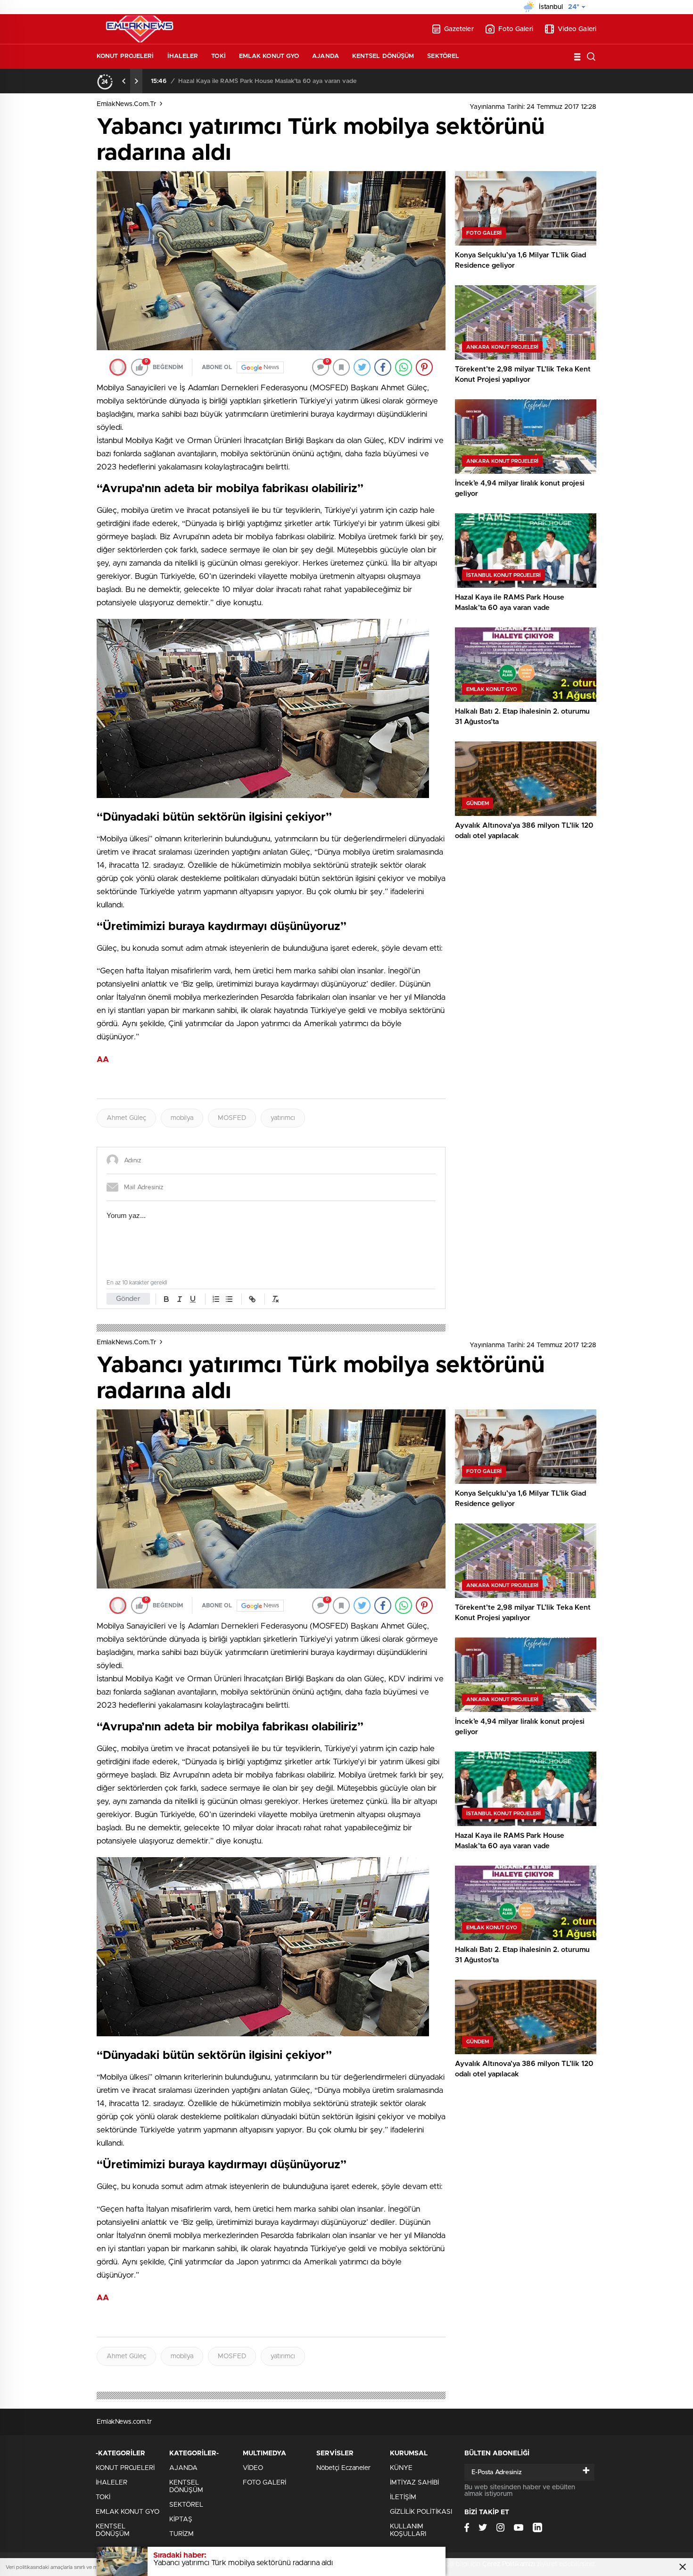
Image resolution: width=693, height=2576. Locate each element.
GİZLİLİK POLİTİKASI (421, 2512)
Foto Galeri (516, 29)
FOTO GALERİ (264, 2483)
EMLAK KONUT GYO (269, 56)
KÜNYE (401, 2468)
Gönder (128, 1299)
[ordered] (216, 1299)
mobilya (182, 1118)
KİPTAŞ (181, 2519)
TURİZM (181, 2534)
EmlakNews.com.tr (126, 104)
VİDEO (253, 2468)
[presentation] (124, 81)
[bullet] (229, 1299)
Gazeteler (459, 29)
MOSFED (232, 1118)
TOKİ (218, 56)
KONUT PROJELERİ (125, 56)
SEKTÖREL (443, 56)
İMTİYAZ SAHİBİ (414, 2483)
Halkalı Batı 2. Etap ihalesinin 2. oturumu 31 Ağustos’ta (257, 81)
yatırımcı (283, 1118)
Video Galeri (577, 29)
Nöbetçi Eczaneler (343, 2468)
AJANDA (326, 56)
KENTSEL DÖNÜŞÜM (383, 56)
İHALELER (183, 56)
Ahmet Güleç (126, 1118)
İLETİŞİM (403, 2497)
